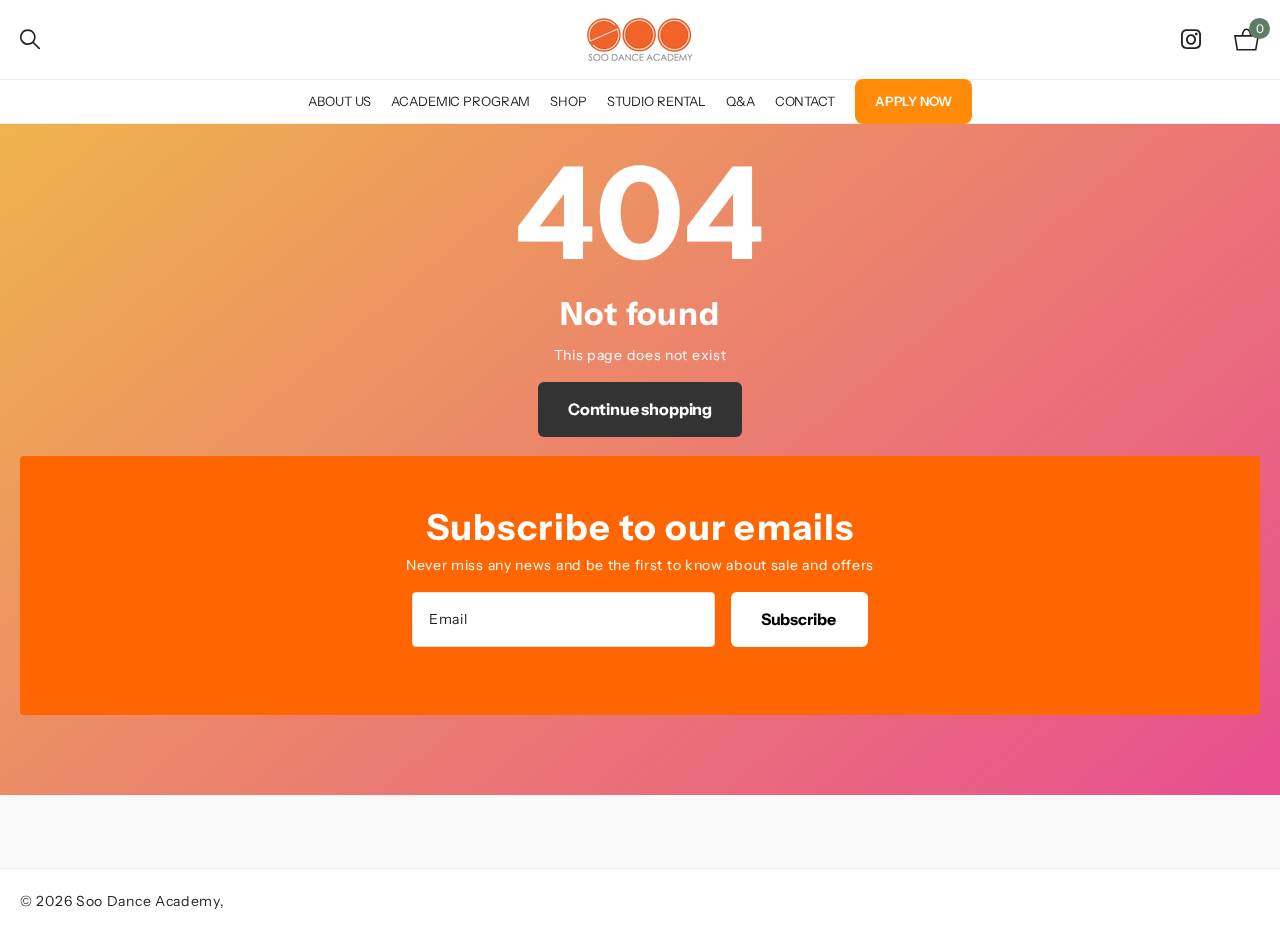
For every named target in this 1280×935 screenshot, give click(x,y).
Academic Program (460, 101)
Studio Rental (656, 101)
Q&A (740, 101)
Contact (805, 101)
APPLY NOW (913, 101)
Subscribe (799, 619)
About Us (339, 101)
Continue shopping (640, 409)
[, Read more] (1195, 39)
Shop (568, 101)
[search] (30, 39)
